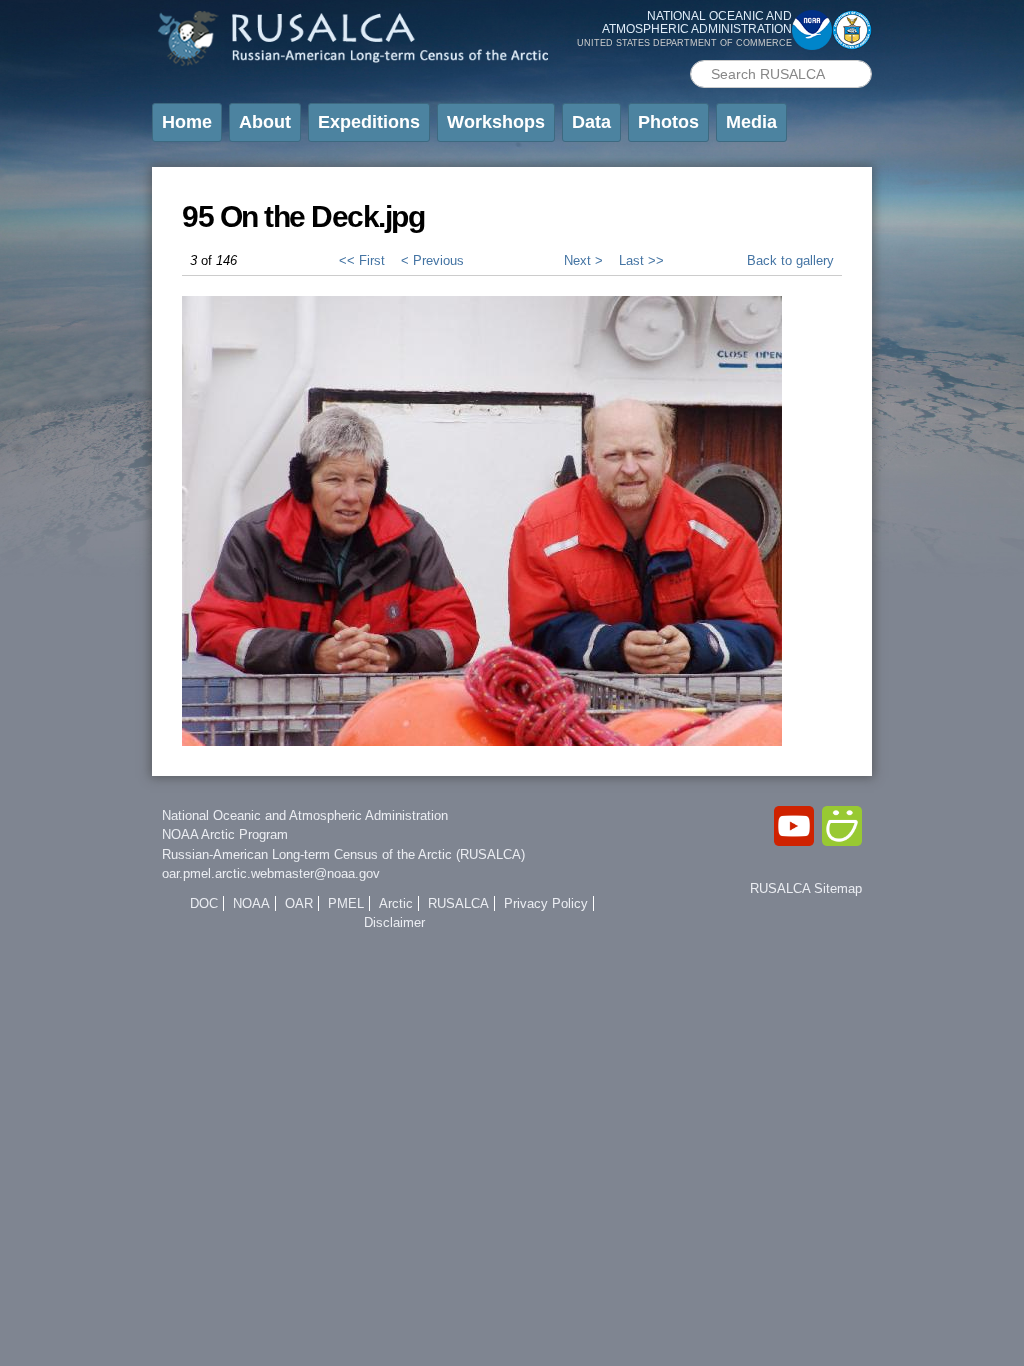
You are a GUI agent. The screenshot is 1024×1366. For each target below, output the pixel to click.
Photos (668, 122)
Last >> (641, 260)
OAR (299, 903)
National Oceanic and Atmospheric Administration (305, 815)
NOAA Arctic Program (225, 834)
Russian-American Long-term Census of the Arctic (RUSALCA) (343, 854)
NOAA (251, 903)
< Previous (432, 260)
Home (187, 122)
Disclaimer (394, 922)
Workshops (496, 122)
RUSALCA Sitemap (806, 888)
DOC (204, 903)
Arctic (396, 903)
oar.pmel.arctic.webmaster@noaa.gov (271, 873)
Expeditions (369, 122)
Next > (583, 260)
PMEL (346, 903)
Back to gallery (790, 260)
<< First (362, 260)
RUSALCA (458, 903)
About (265, 122)
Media (751, 122)
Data (591, 122)
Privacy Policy (546, 903)
